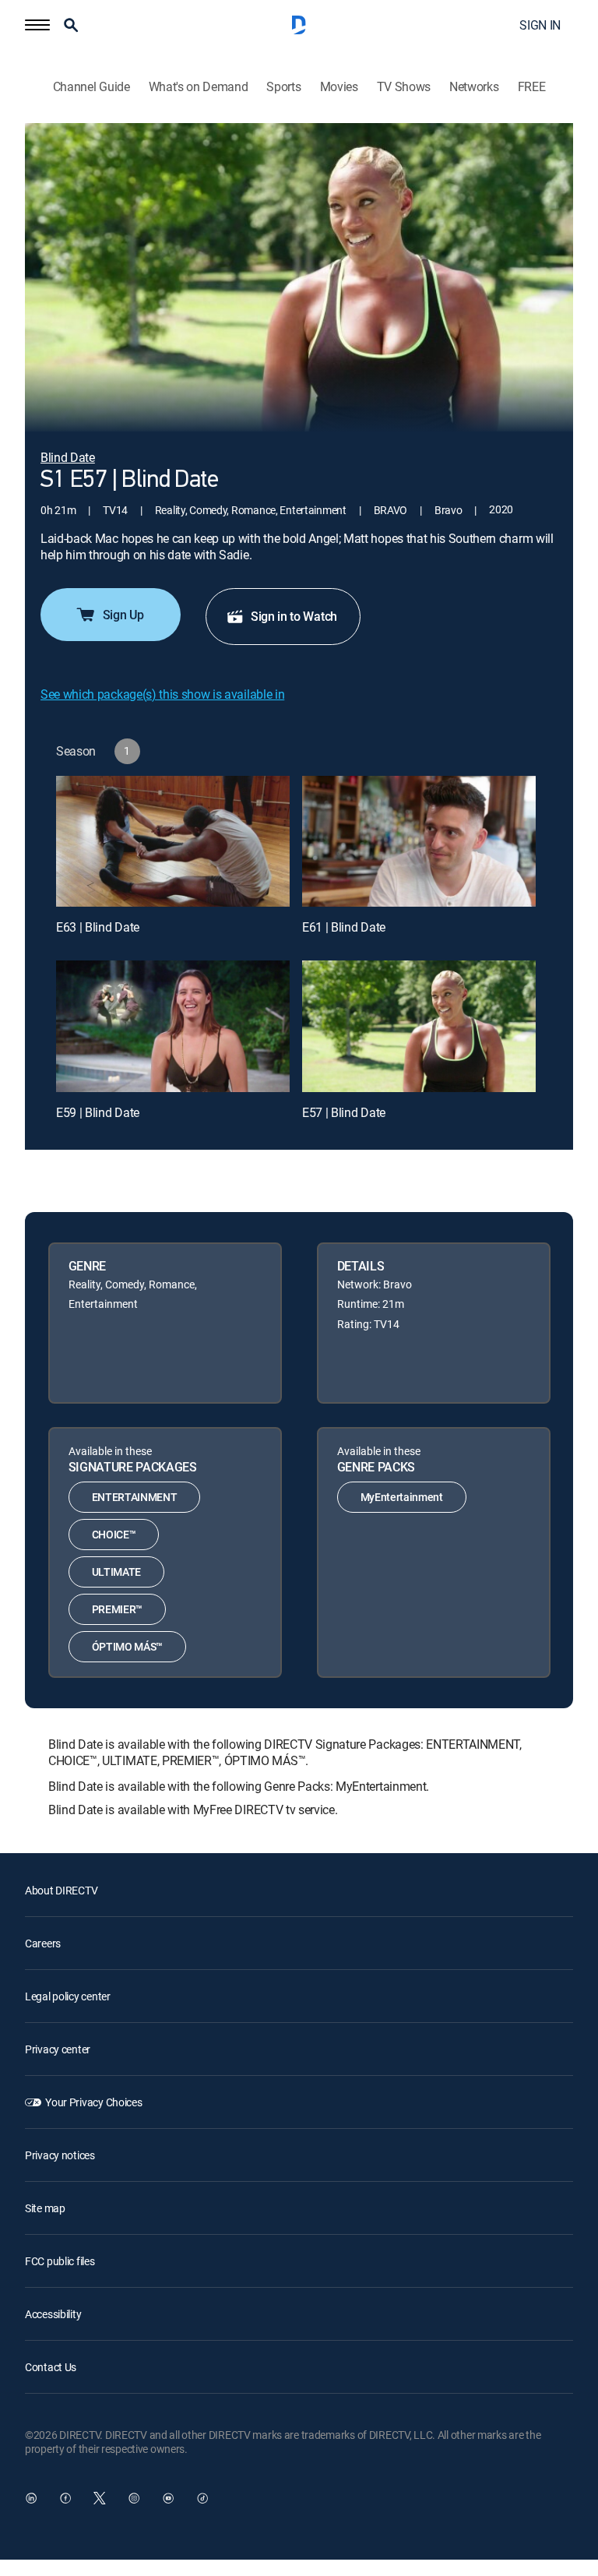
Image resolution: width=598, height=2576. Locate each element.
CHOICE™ (114, 1534)
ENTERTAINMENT (135, 1497)
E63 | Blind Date (98, 927)
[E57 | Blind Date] (419, 1026)
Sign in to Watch (294, 616)
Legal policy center (68, 1996)
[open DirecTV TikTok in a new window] (202, 2498)
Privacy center (58, 2049)
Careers (43, 1943)
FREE (532, 87)
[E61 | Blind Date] (419, 842)
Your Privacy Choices (93, 2102)
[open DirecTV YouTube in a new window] (168, 2498)
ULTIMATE (116, 1572)
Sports (283, 87)
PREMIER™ (117, 1609)
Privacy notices (60, 2155)
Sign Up (123, 615)
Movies (339, 87)
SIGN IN (540, 25)
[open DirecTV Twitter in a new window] (100, 2498)
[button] (37, 25)
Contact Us (51, 2367)
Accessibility (53, 2314)
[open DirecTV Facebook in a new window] (65, 2498)
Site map (45, 2208)
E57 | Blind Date (344, 1112)
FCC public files (60, 2261)
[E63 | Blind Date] (173, 842)
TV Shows (404, 87)
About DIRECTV (61, 1890)
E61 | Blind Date (344, 927)
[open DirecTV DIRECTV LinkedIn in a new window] (31, 2498)
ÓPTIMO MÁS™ (127, 1646)
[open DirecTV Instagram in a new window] (134, 2498)
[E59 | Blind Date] (173, 1026)
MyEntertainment (402, 1497)
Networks (474, 87)
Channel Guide (91, 87)
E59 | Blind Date (98, 1112)
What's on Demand (199, 87)
